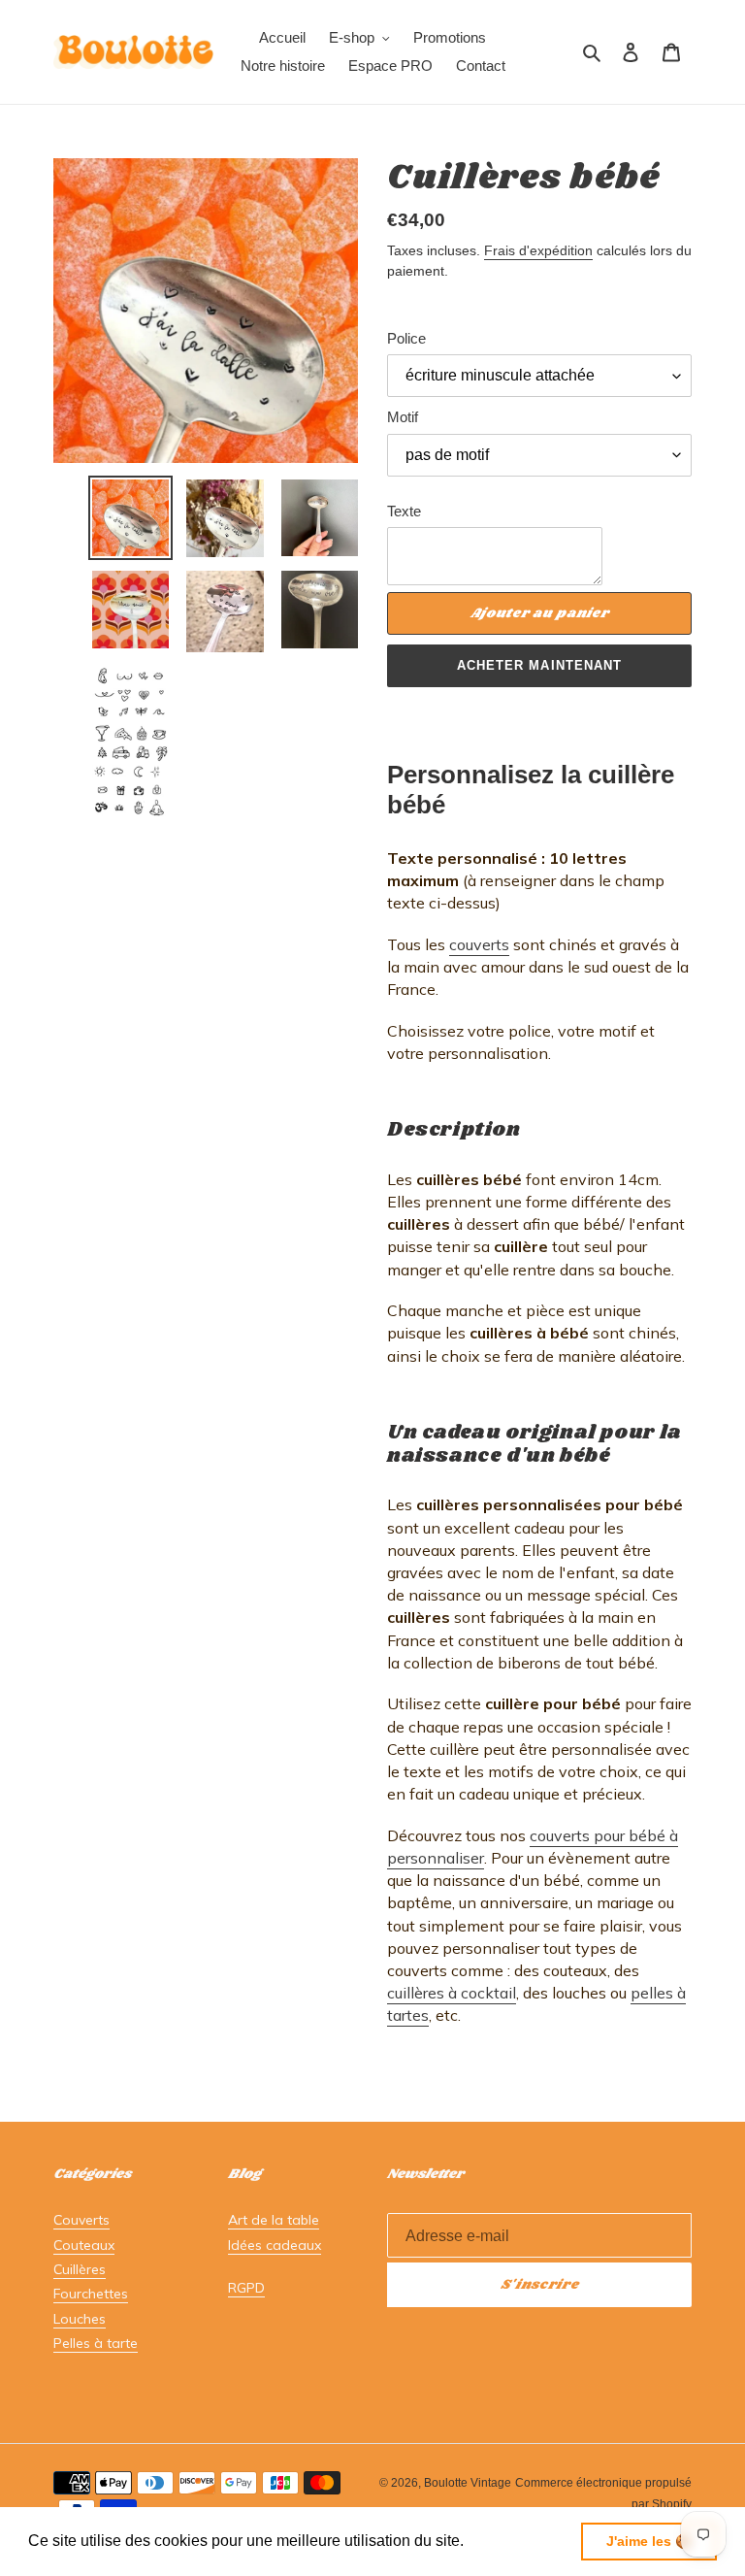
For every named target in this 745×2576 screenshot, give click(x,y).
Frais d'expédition (538, 250)
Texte (404, 511)
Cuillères (80, 2269)
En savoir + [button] (509, 2541)
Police (406, 338)
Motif (403, 417)
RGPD (246, 2288)
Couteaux (84, 2245)
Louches (80, 2319)
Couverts (81, 2220)
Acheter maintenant (539, 665)
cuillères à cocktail (452, 1993)
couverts (479, 944)
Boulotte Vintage (468, 2483)
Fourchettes (91, 2294)
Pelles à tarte (96, 2343)
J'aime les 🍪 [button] (649, 2541)
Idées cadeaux (275, 2245)
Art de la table (274, 2220)
